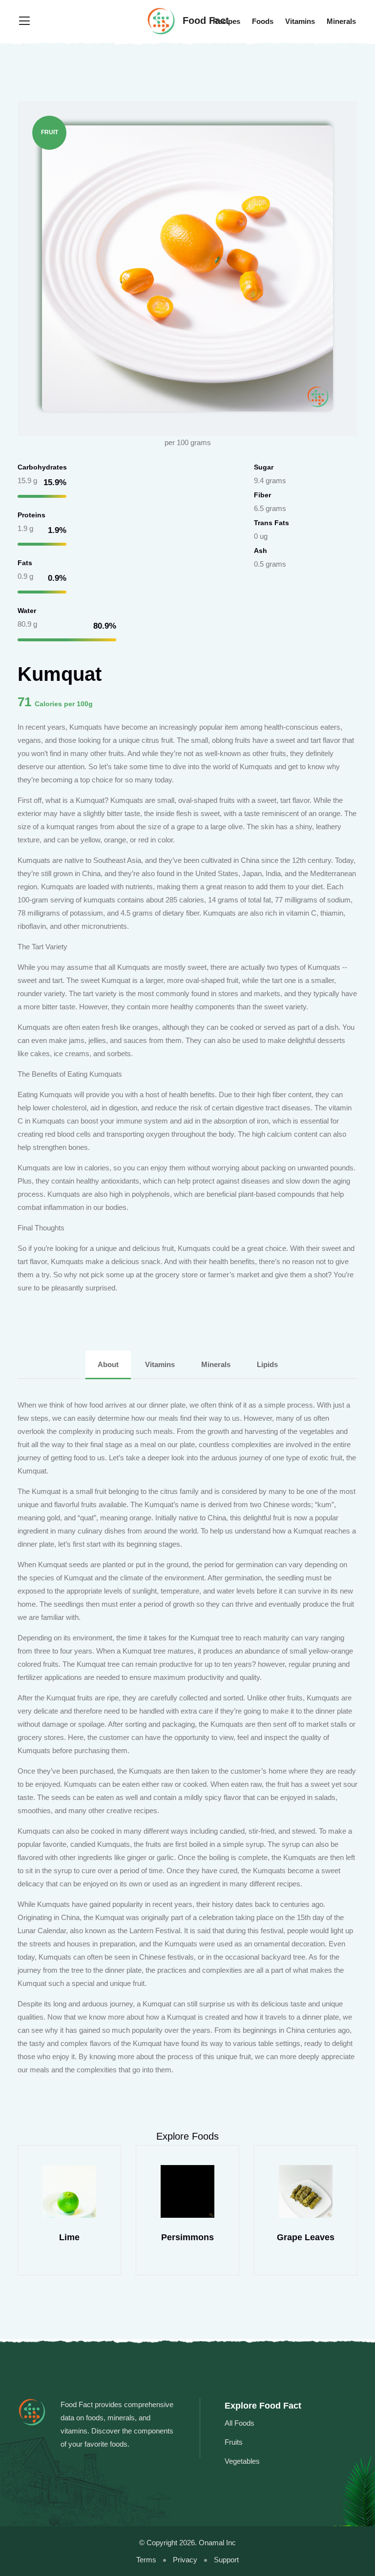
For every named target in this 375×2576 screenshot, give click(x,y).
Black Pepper (306, 2237)
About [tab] (108, 1364)
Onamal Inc (217, 2543)
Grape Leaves (187, 2237)
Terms (146, 2560)
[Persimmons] (69, 2191)
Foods (263, 21)
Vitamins (300, 21)
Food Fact (204, 20)
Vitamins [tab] (160, 1364)
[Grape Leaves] (187, 2191)
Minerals (341, 21)
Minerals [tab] (216, 1364)
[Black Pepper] (306, 2191)
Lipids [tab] (267, 1364)
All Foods (240, 2423)
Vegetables (242, 2461)
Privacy (185, 2560)
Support (226, 2560)
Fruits (234, 2442)
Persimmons (69, 2237)
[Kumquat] (187, 268)
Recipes (227, 21)
